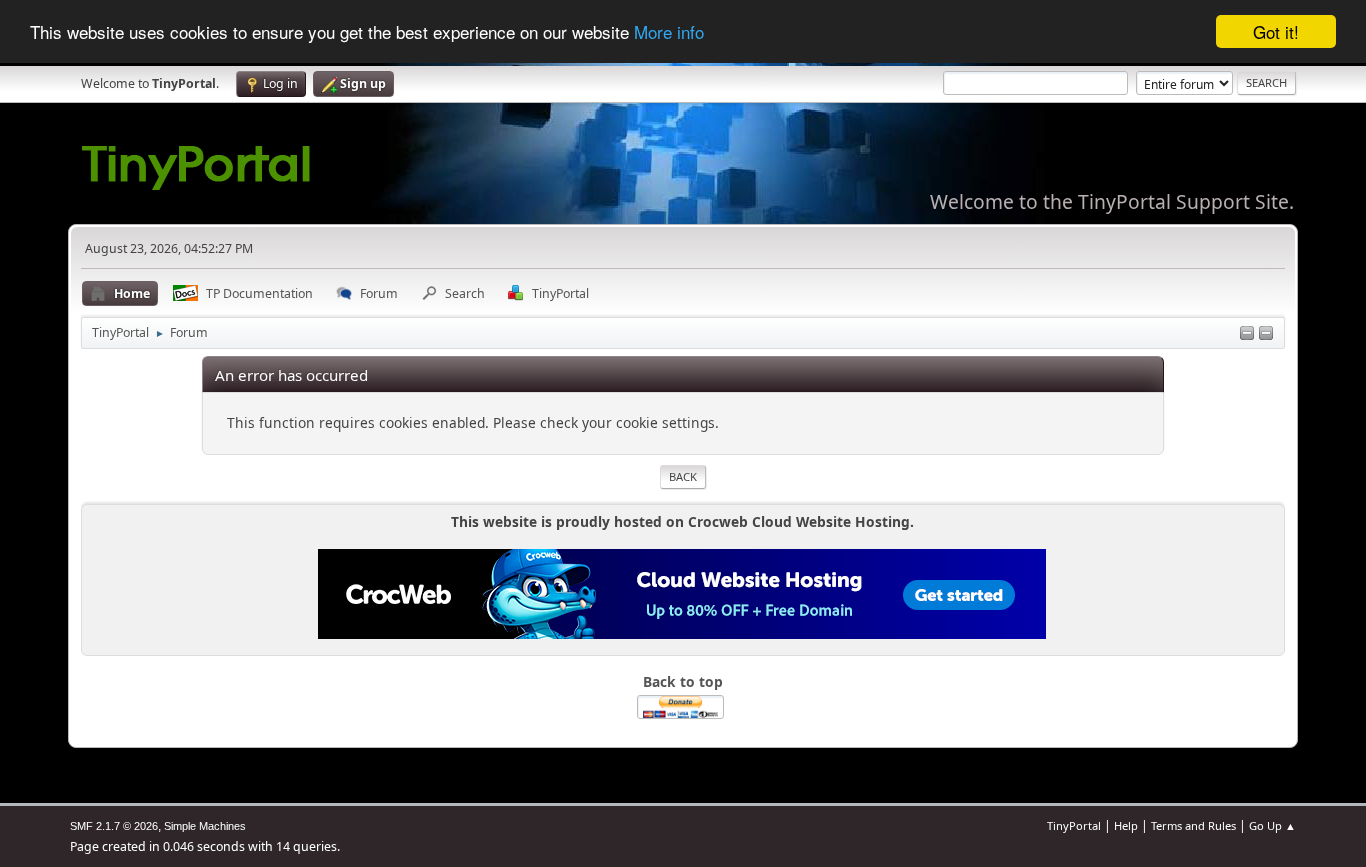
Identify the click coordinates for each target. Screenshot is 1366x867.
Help (1126, 825)
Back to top (683, 681)
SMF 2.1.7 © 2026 (114, 826)
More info (669, 32)
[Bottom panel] (1266, 334)
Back (683, 476)
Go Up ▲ (1272, 825)
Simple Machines (205, 826)
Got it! (1276, 31)
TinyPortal (1074, 825)
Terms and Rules (1193, 825)
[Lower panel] (1247, 334)
